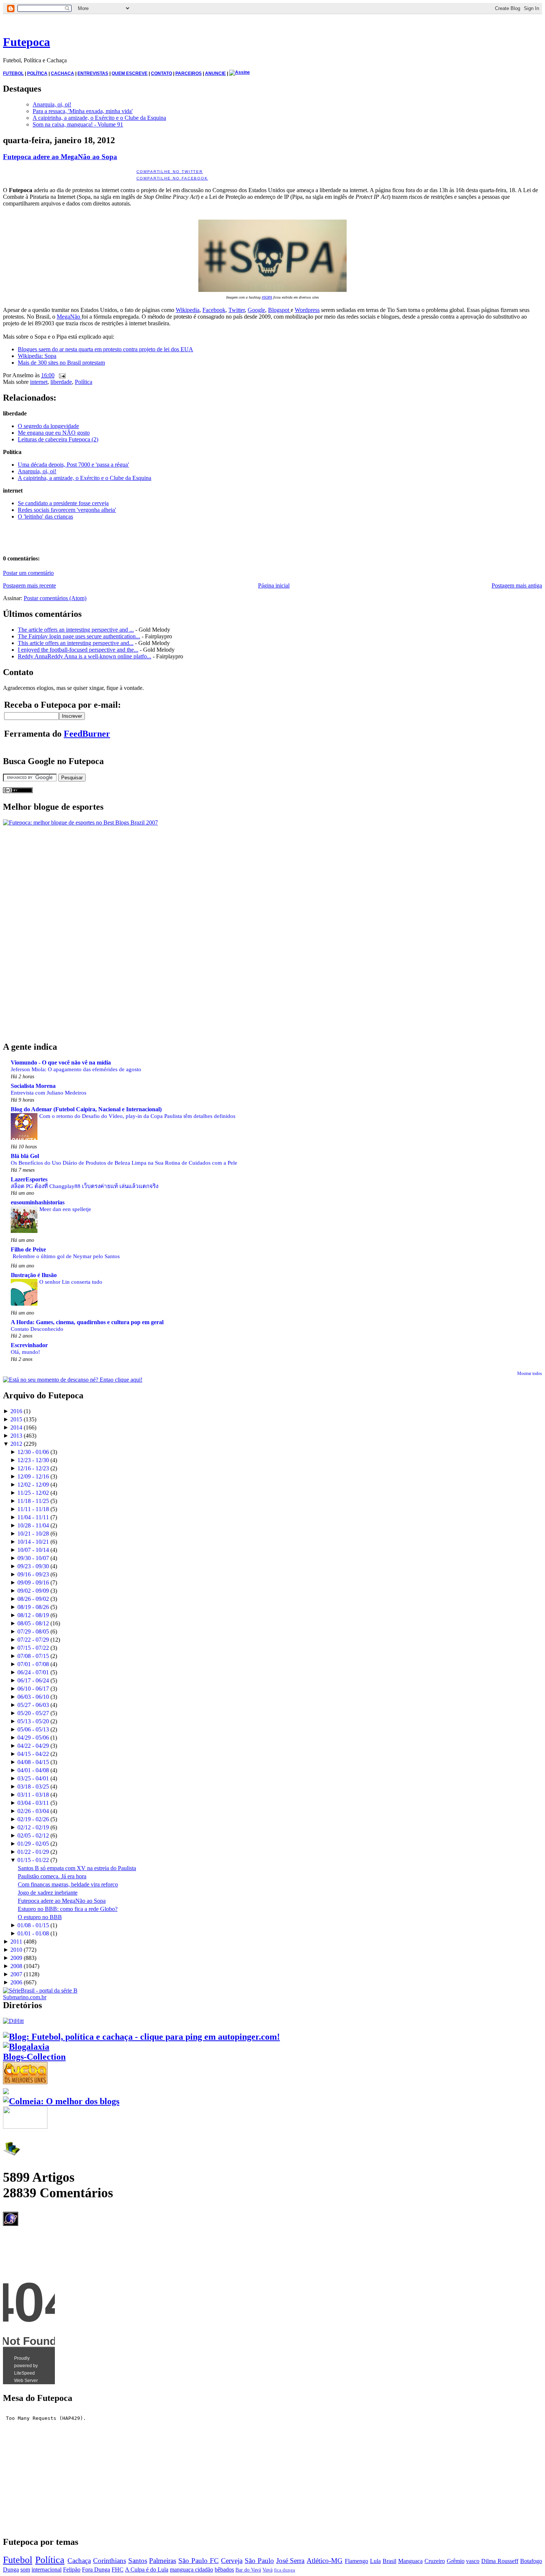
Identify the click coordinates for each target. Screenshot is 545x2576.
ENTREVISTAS (93, 73)
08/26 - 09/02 (33, 1599)
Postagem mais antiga (517, 585)
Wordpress (307, 310)
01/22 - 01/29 (33, 1852)
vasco (473, 2561)
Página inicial (274, 585)
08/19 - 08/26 (33, 1607)
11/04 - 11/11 (33, 1517)
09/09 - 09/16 (33, 1583)
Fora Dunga (96, 2570)
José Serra (290, 2561)
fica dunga (285, 2570)
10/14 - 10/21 (33, 1542)
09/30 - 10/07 (33, 1558)
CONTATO (161, 73)
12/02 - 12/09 (33, 1485)
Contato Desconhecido (37, 1329)
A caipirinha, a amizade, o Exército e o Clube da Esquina (99, 118)
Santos (138, 2561)
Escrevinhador (29, 1345)
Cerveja (232, 2561)
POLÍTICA (37, 73)
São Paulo (259, 2561)
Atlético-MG (325, 2561)
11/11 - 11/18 (33, 1509)
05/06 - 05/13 (33, 1729)
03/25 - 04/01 (33, 1778)
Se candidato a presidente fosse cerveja (63, 503)
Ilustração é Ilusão (34, 1275)
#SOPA (267, 297)
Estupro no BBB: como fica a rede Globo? (68, 1909)
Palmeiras (163, 2561)
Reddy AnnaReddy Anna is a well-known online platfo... (85, 656)
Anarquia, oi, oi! (52, 104)
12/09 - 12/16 (33, 1476)
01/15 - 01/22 (33, 1860)
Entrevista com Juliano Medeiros (49, 1093)
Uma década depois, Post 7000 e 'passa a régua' (73, 465)
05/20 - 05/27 (33, 1713)
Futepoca (27, 42)
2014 (16, 1427)
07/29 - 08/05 (33, 1631)
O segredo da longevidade (48, 426)
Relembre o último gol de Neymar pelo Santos (66, 1256)
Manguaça (410, 2561)
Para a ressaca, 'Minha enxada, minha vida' (83, 111)
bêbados (224, 2570)
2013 (16, 1436)
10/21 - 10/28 (33, 1534)
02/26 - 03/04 (33, 1811)
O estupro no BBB (40, 1917)
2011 (16, 1942)
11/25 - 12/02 (33, 1493)
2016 (16, 1411)
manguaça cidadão (191, 2570)
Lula (375, 2561)
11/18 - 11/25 (33, 1501)
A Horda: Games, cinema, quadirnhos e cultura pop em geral (87, 1322)
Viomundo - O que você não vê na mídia (61, 1062)
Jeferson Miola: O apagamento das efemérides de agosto (76, 1069)
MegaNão (69, 317)
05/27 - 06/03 (33, 1705)
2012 (16, 1444)
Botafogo (531, 2561)
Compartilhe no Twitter (170, 172)
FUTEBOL (13, 73)
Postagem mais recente (29, 585)
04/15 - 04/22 (33, 1754)
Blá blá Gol (25, 1156)
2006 (16, 1982)
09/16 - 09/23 (33, 1574)
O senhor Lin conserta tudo (71, 1282)
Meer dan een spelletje (65, 1209)
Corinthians (110, 2561)
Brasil (389, 2561)
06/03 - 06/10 (33, 1697)
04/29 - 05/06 (33, 1738)
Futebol (18, 2560)
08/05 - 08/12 (33, 1623)
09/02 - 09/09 (33, 1591)
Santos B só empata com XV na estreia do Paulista (77, 1868)
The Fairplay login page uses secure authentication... (79, 636)
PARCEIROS (189, 73)
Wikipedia (188, 310)
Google (256, 310)
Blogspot (279, 310)
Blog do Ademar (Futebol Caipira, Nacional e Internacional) (86, 1109)
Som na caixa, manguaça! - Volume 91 (78, 124)
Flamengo (356, 2561)
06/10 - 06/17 (33, 1689)
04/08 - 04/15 (33, 1762)
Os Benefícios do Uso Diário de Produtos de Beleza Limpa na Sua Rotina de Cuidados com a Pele (124, 1163)
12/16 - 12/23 (33, 1468)
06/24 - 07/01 (33, 1672)
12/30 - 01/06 (33, 1452)
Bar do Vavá (248, 2570)
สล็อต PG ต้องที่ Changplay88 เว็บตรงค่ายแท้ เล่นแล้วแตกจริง (85, 1186)
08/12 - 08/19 (33, 1615)
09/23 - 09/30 (33, 1566)
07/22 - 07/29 (33, 1640)
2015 (16, 1419)
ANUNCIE (215, 73)
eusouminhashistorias (38, 1202)
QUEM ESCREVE (130, 73)
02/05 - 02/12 (33, 1835)
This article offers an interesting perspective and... (76, 643)
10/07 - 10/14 (33, 1550)
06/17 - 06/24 (33, 1680)
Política (84, 382)
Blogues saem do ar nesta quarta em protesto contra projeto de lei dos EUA (105, 349)
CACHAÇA (62, 73)
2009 (16, 1958)
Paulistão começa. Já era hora (52, 1876)
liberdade (61, 382)
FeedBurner (87, 734)
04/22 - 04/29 (33, 1746)
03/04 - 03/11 (33, 1803)
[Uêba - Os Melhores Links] (25, 2081)
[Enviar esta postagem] (61, 375)
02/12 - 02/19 (33, 1827)
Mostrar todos (530, 1373)
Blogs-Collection (34, 2057)
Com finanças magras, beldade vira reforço (68, 1884)
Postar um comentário (28, 573)
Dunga (11, 2570)
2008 (16, 1966)
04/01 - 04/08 (33, 1770)
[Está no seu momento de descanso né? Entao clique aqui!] (73, 1380)
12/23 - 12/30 (33, 1460)
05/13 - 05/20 (33, 1721)
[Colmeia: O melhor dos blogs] (61, 2101)
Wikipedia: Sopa (37, 356)
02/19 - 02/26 (33, 1819)
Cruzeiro (435, 2561)
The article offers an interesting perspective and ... (76, 630)
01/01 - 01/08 (33, 1933)
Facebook (214, 310)
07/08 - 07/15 (33, 1656)
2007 (16, 1974)
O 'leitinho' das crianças (45, 516)
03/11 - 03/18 (33, 1795)
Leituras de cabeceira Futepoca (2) (58, 439)
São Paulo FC (199, 2561)
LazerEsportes (29, 1179)
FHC (118, 2570)
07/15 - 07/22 (33, 1648)
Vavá (267, 2570)
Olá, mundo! (25, 1352)
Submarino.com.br (25, 1997)
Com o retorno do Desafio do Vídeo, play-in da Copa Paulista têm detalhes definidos (137, 1116)
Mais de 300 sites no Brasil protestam (61, 363)
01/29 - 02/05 (33, 1844)
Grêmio (456, 2561)
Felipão (72, 2570)
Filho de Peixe (28, 1249)
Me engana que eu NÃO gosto (54, 433)
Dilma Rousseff (500, 2561)
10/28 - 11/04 (33, 1525)
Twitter (237, 310)
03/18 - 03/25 (33, 1787)
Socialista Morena (33, 1086)
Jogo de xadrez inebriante (48, 1893)
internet (39, 382)
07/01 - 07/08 (33, 1664)
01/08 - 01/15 (33, 1925)
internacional (47, 2570)
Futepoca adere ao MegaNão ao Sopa (60, 157)
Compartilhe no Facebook (172, 178)
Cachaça (79, 2561)
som (25, 2570)
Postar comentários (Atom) (55, 598)
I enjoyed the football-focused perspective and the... (78, 650)
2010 (16, 1950)
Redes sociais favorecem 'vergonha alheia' (67, 510)
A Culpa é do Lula (147, 2570)
